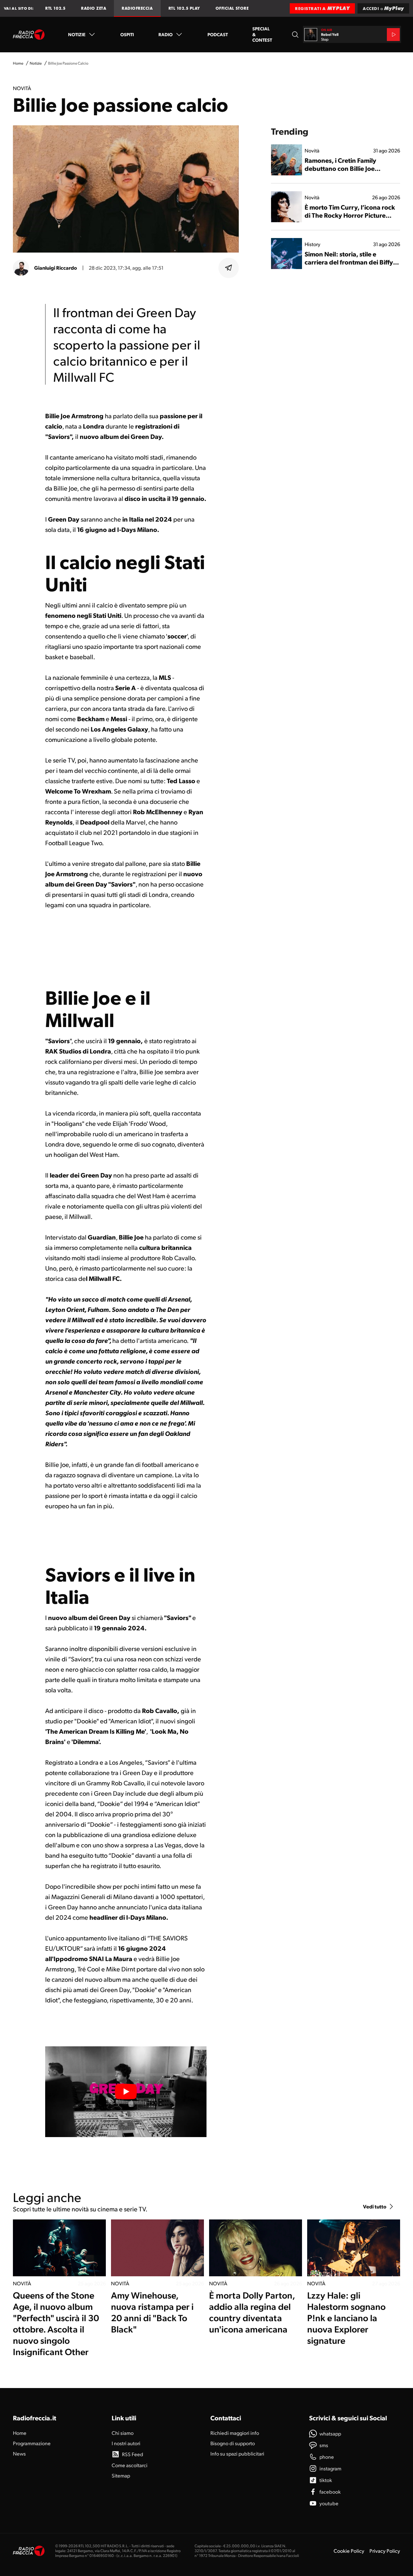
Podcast (218, 34)
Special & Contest (262, 34)
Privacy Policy (385, 2551)
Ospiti (127, 34)
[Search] (295, 35)
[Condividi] (229, 268)
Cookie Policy (349, 2551)
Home (18, 63)
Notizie (77, 34)
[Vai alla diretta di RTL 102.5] (393, 35)
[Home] (29, 35)
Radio (166, 34)
